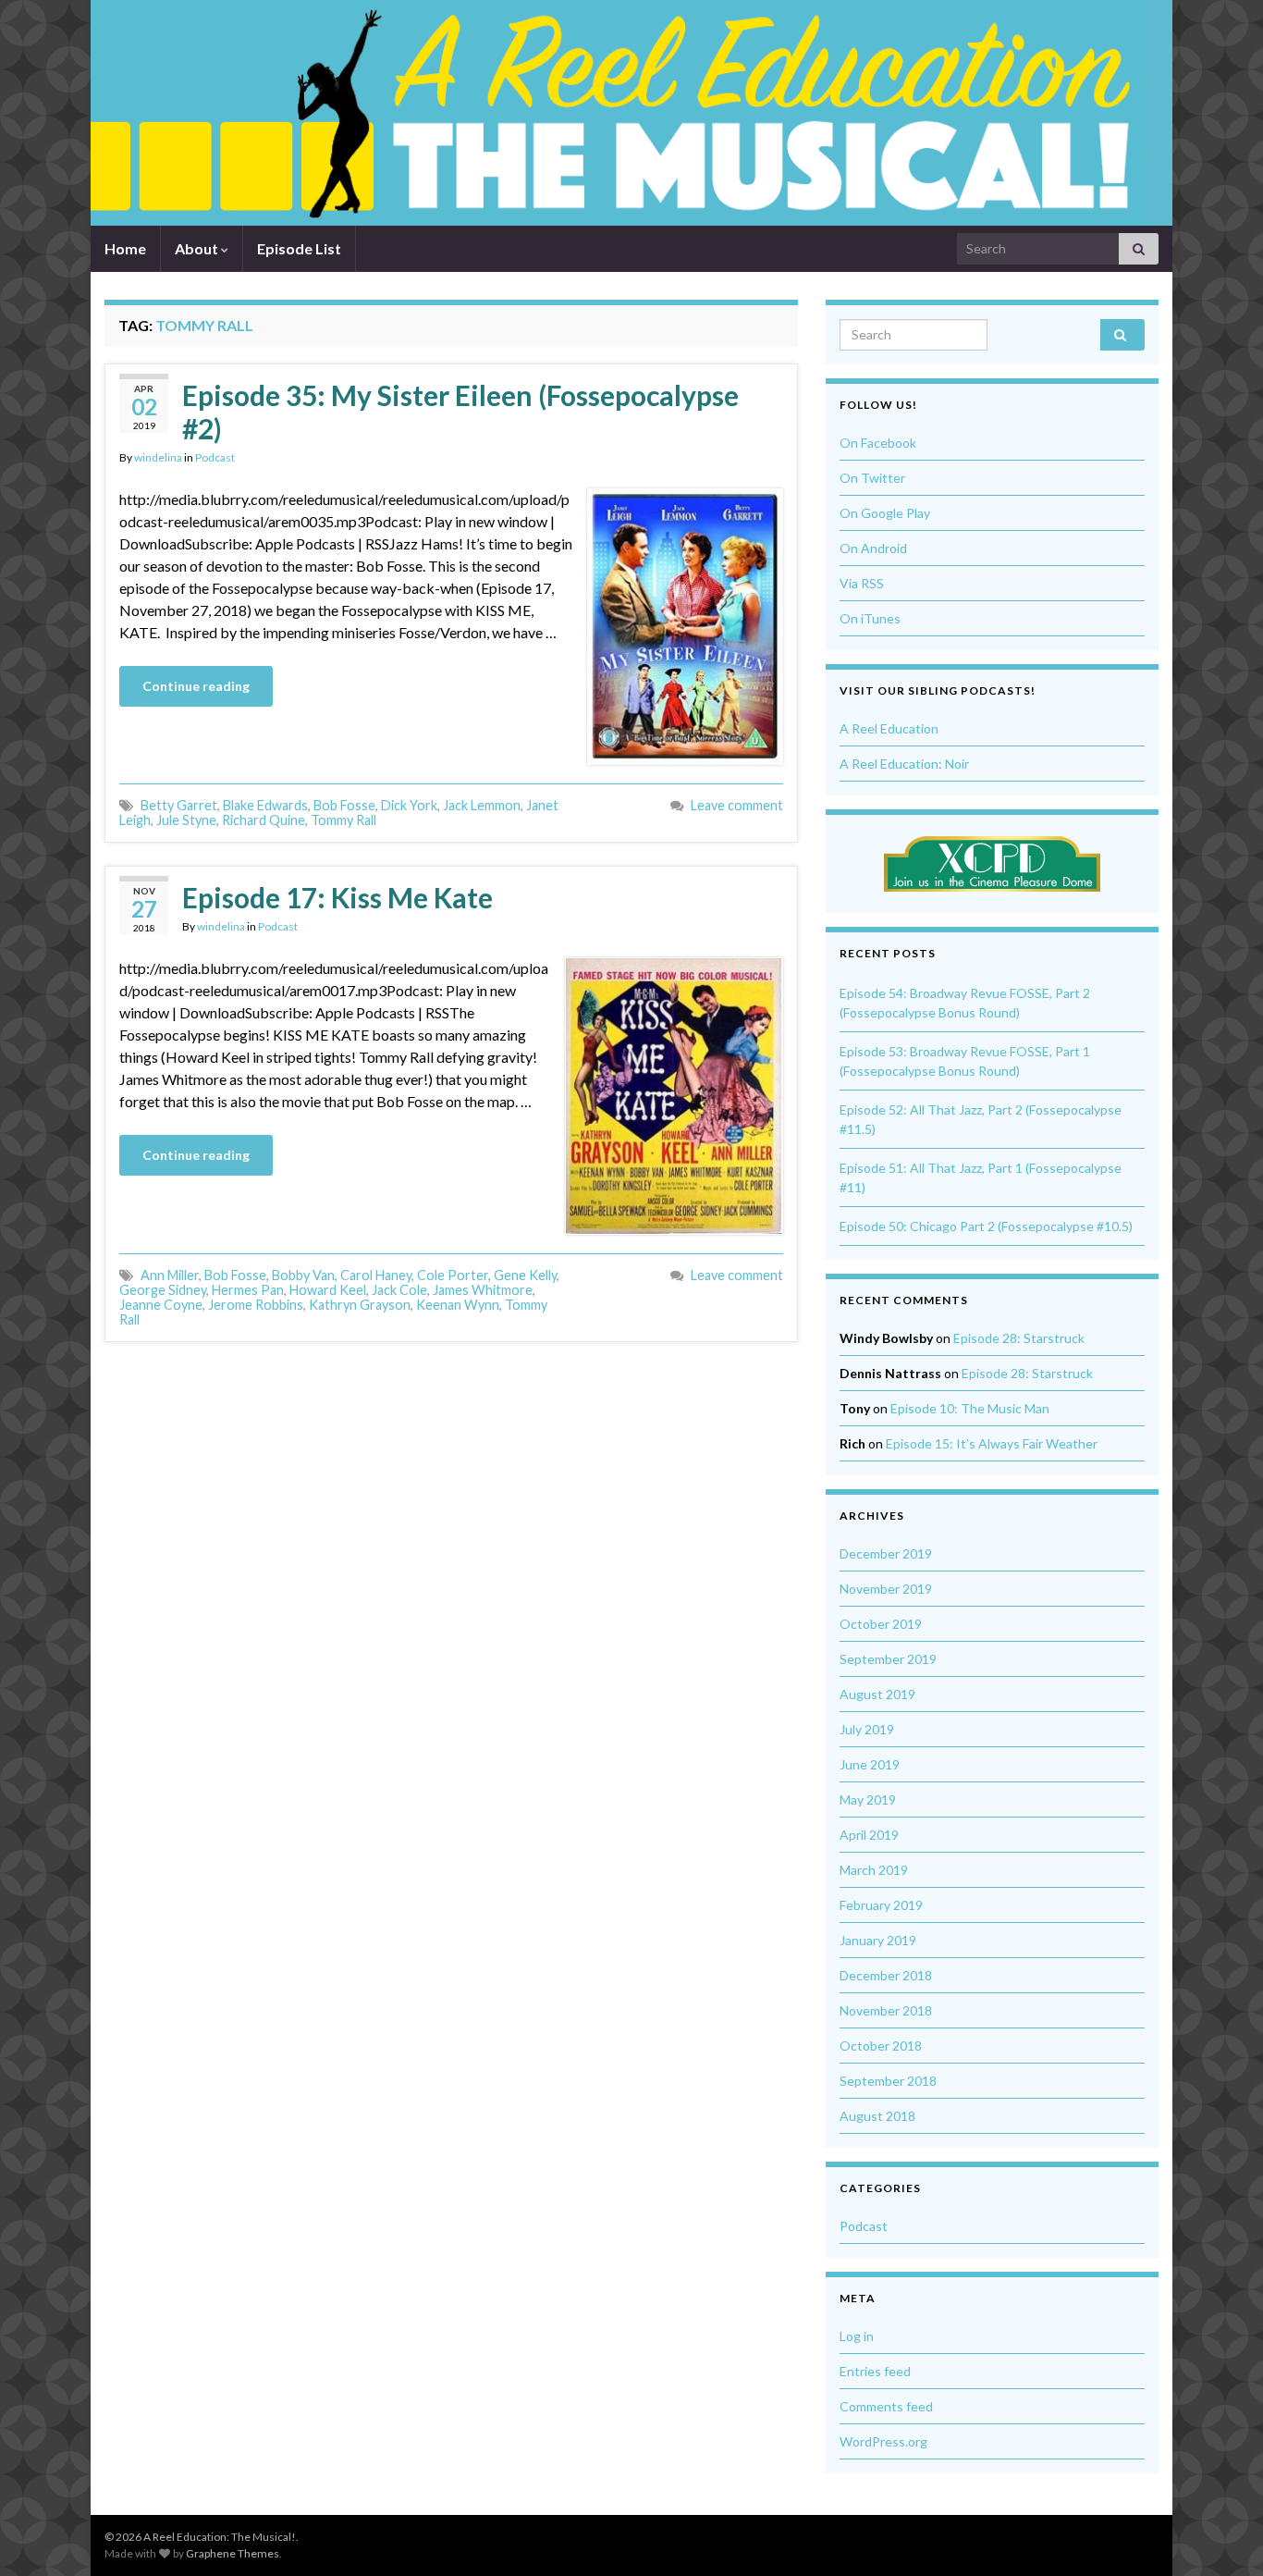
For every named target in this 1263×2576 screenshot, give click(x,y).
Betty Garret (179, 805)
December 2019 (886, 1553)
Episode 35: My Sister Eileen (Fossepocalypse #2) (460, 412)
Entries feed (875, 2371)
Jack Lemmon (482, 805)
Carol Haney (376, 1275)
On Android (873, 548)
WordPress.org (883, 2441)
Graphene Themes (233, 2553)
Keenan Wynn (458, 1305)
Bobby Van (303, 1275)
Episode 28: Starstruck (1019, 1338)
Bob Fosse (344, 805)
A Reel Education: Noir (904, 764)
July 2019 (867, 1729)
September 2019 (888, 1659)
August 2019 (877, 1694)
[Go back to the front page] (618, 113)
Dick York (409, 805)
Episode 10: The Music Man (970, 1408)
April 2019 (869, 1835)
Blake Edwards (265, 805)
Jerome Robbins (256, 1305)
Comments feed (886, 2406)
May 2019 (868, 1800)
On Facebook (878, 443)
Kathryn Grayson (360, 1305)
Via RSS (862, 583)
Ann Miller (170, 1275)
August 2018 (877, 2116)
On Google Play (885, 513)
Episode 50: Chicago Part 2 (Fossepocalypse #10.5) (986, 1226)
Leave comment (737, 805)
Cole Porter (453, 1275)
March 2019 (874, 1870)
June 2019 (870, 1764)
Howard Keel (328, 1290)
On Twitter (872, 478)
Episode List (299, 248)
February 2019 (881, 1905)
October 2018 (881, 2046)
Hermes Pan (248, 1290)
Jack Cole (399, 1290)
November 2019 (886, 1589)
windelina (158, 457)
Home (125, 248)
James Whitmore (483, 1290)
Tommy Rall (343, 820)
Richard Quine (264, 820)
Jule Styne (186, 820)
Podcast (215, 457)
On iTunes (870, 618)
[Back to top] (1221, 2534)
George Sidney (163, 1290)
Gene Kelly (525, 1275)
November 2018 (886, 2010)
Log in (857, 2336)
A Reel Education (889, 728)
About (198, 248)
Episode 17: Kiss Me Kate (337, 897)
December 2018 (886, 1975)
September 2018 (888, 2081)
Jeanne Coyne (161, 1305)
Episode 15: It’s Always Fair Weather (992, 1443)
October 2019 (881, 1624)
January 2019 (878, 1940)
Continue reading (196, 686)
